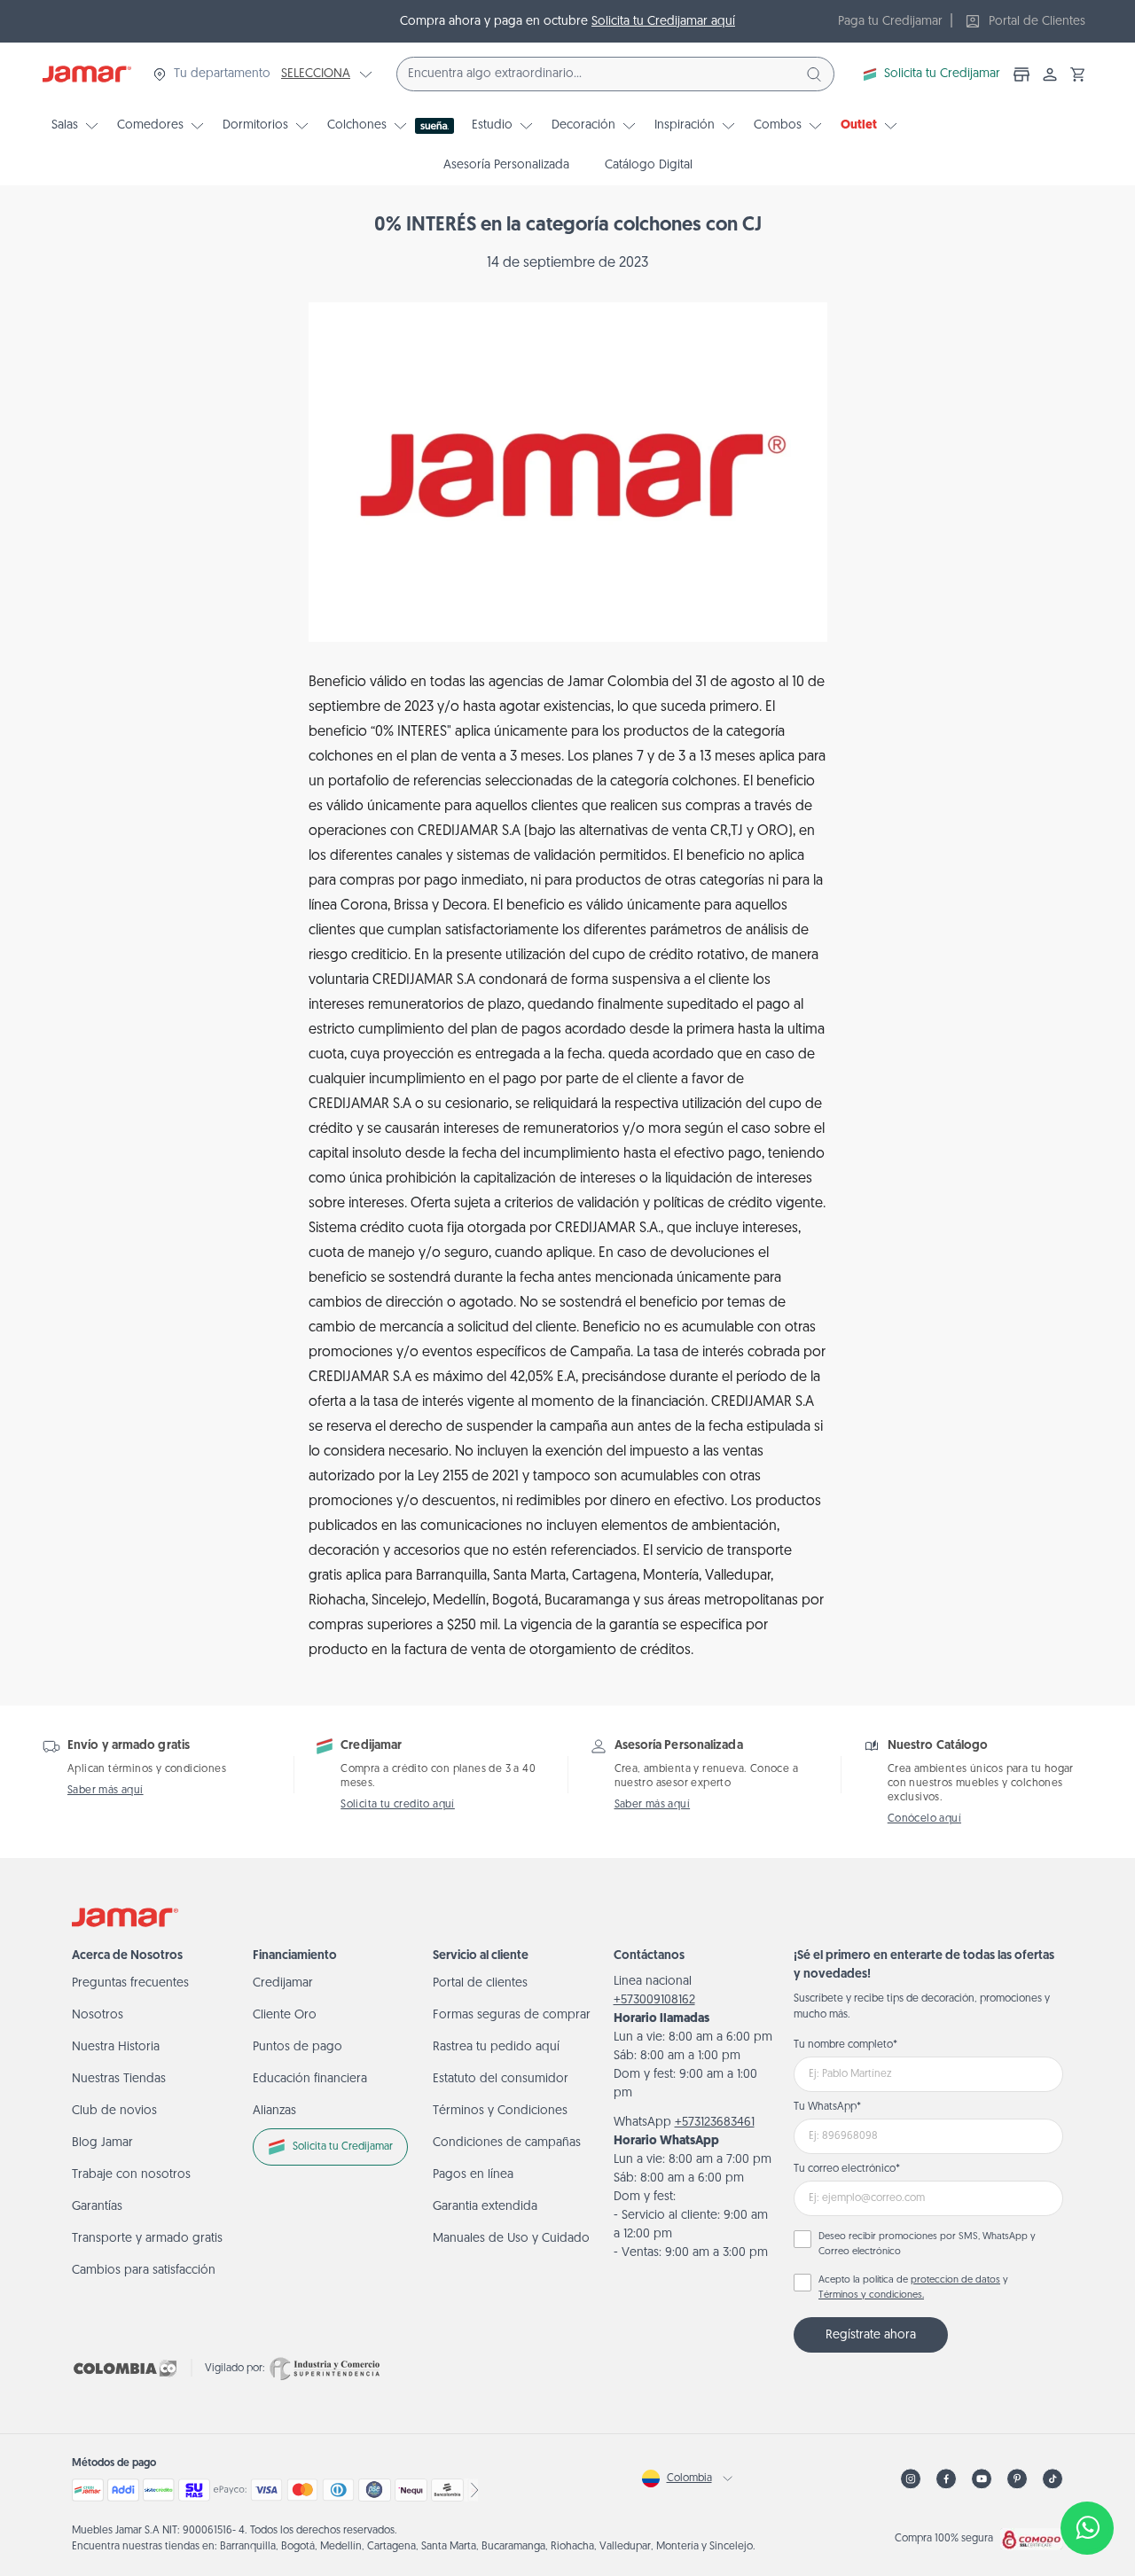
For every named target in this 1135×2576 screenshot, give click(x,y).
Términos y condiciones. (871, 2295)
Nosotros (98, 2015)
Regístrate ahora (871, 2335)
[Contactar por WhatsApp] (1087, 2528)
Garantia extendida (485, 2207)
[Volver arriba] (1087, 2470)
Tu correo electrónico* (847, 2169)
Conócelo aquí (924, 1819)
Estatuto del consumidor (501, 2079)
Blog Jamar (102, 2143)
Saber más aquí (106, 1791)
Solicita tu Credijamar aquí (663, 22)
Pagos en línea (473, 2175)
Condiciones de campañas (507, 2143)
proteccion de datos (955, 2280)
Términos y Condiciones (500, 2111)
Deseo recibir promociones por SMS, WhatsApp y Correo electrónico (927, 2244)
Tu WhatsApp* (827, 2107)
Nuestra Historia (116, 2047)
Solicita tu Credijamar (942, 74)
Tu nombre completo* (845, 2045)
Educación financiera (310, 2079)
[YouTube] (982, 2479)
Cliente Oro (285, 2015)
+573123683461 (715, 2123)
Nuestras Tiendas (119, 2079)
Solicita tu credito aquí (398, 1805)
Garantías (97, 2207)
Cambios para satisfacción (144, 2271)
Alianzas (274, 2111)
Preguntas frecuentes (130, 1983)
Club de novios (114, 2111)
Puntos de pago (297, 2047)
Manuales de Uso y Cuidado (511, 2239)
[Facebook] (946, 2479)
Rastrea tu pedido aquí (496, 2047)
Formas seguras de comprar (512, 2015)
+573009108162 (654, 2000)
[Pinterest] (1017, 2479)
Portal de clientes (480, 1983)
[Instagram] (911, 2479)
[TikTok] (1053, 2479)
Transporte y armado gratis (147, 2239)
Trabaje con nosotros (131, 2175)
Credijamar (283, 1983)
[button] (1078, 74)
